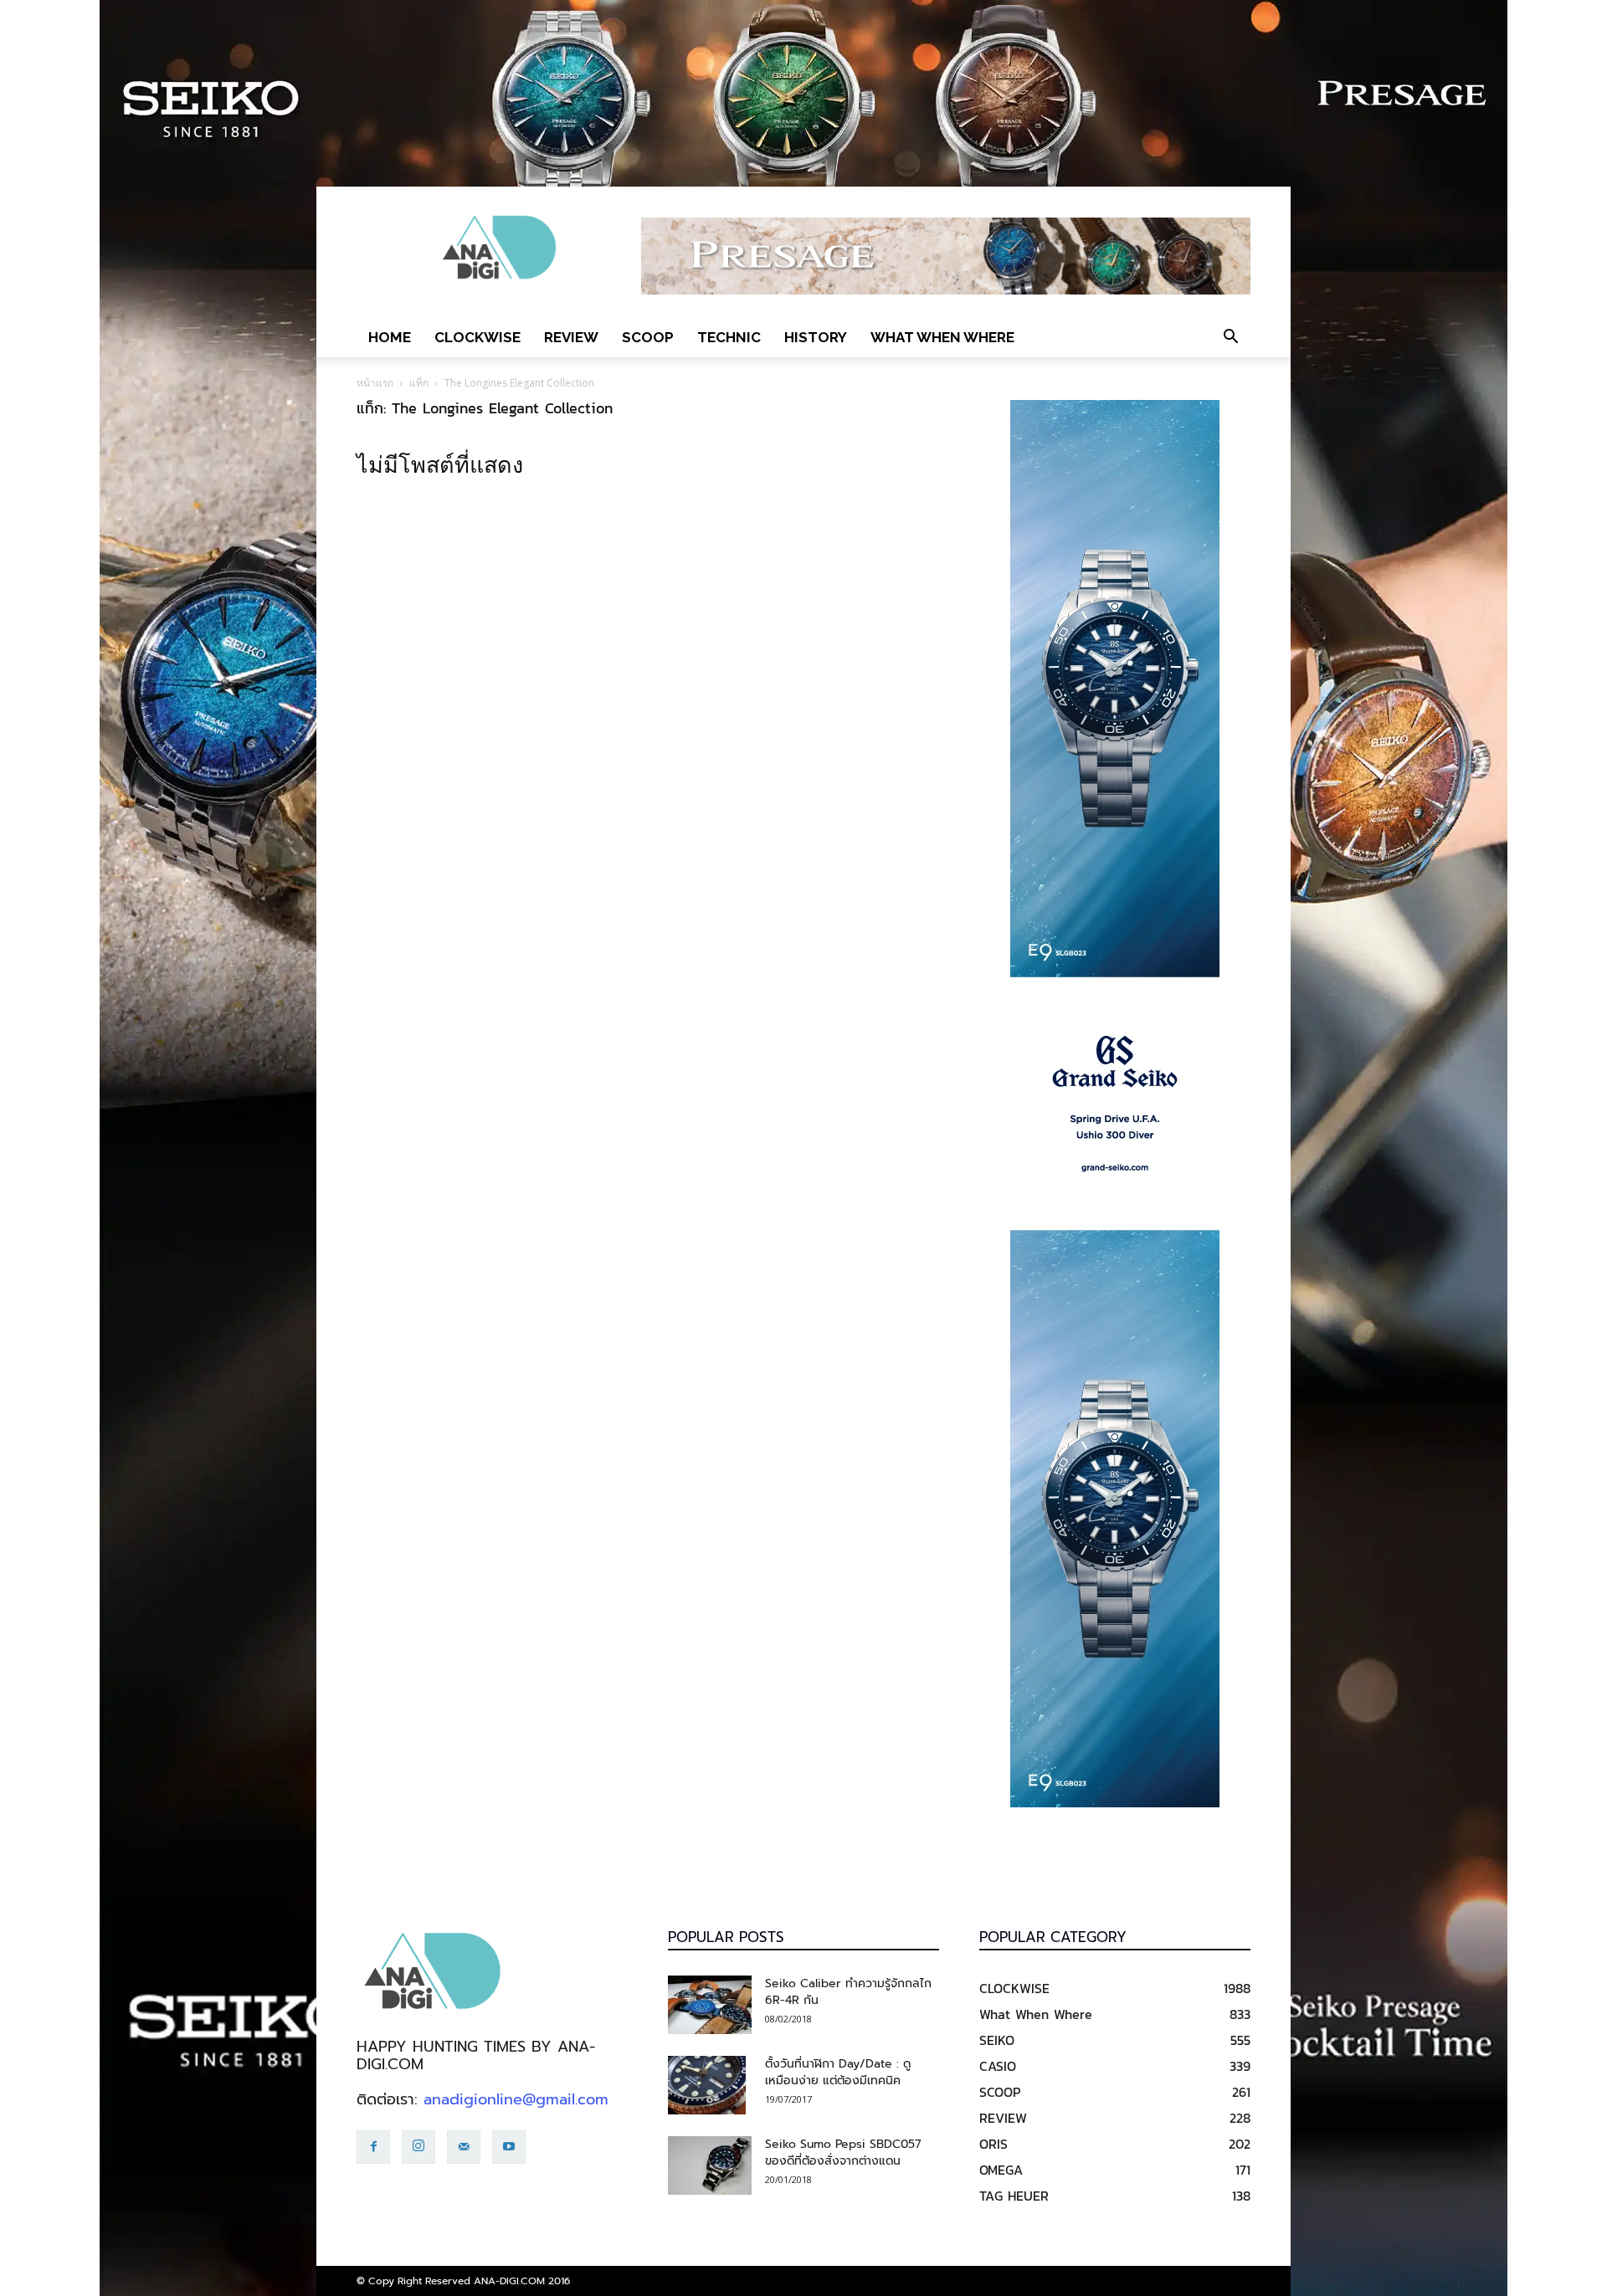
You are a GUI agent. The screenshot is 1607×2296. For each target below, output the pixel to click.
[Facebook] (373, 2147)
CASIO (998, 2066)
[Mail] (464, 2147)
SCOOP (648, 337)
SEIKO (997, 2040)
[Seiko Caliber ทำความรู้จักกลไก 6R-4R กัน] (710, 2005)
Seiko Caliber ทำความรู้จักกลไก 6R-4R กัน (848, 1992)
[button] (1230, 337)
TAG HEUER (1014, 2196)
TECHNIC (729, 337)
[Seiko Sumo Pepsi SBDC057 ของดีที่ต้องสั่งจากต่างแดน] (710, 2165)
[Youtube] (509, 2147)
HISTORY (816, 337)
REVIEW (571, 337)
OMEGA (1001, 2170)
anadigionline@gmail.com (516, 2099)
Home (390, 337)
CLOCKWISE (477, 337)
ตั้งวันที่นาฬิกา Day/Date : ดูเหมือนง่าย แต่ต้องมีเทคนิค (838, 2072)
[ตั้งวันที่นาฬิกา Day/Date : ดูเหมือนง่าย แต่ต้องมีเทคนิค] (707, 2085)
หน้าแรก (375, 383)
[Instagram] (418, 2147)
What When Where (942, 337)
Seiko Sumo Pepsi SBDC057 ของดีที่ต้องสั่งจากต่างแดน (843, 2152)
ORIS (993, 2144)
